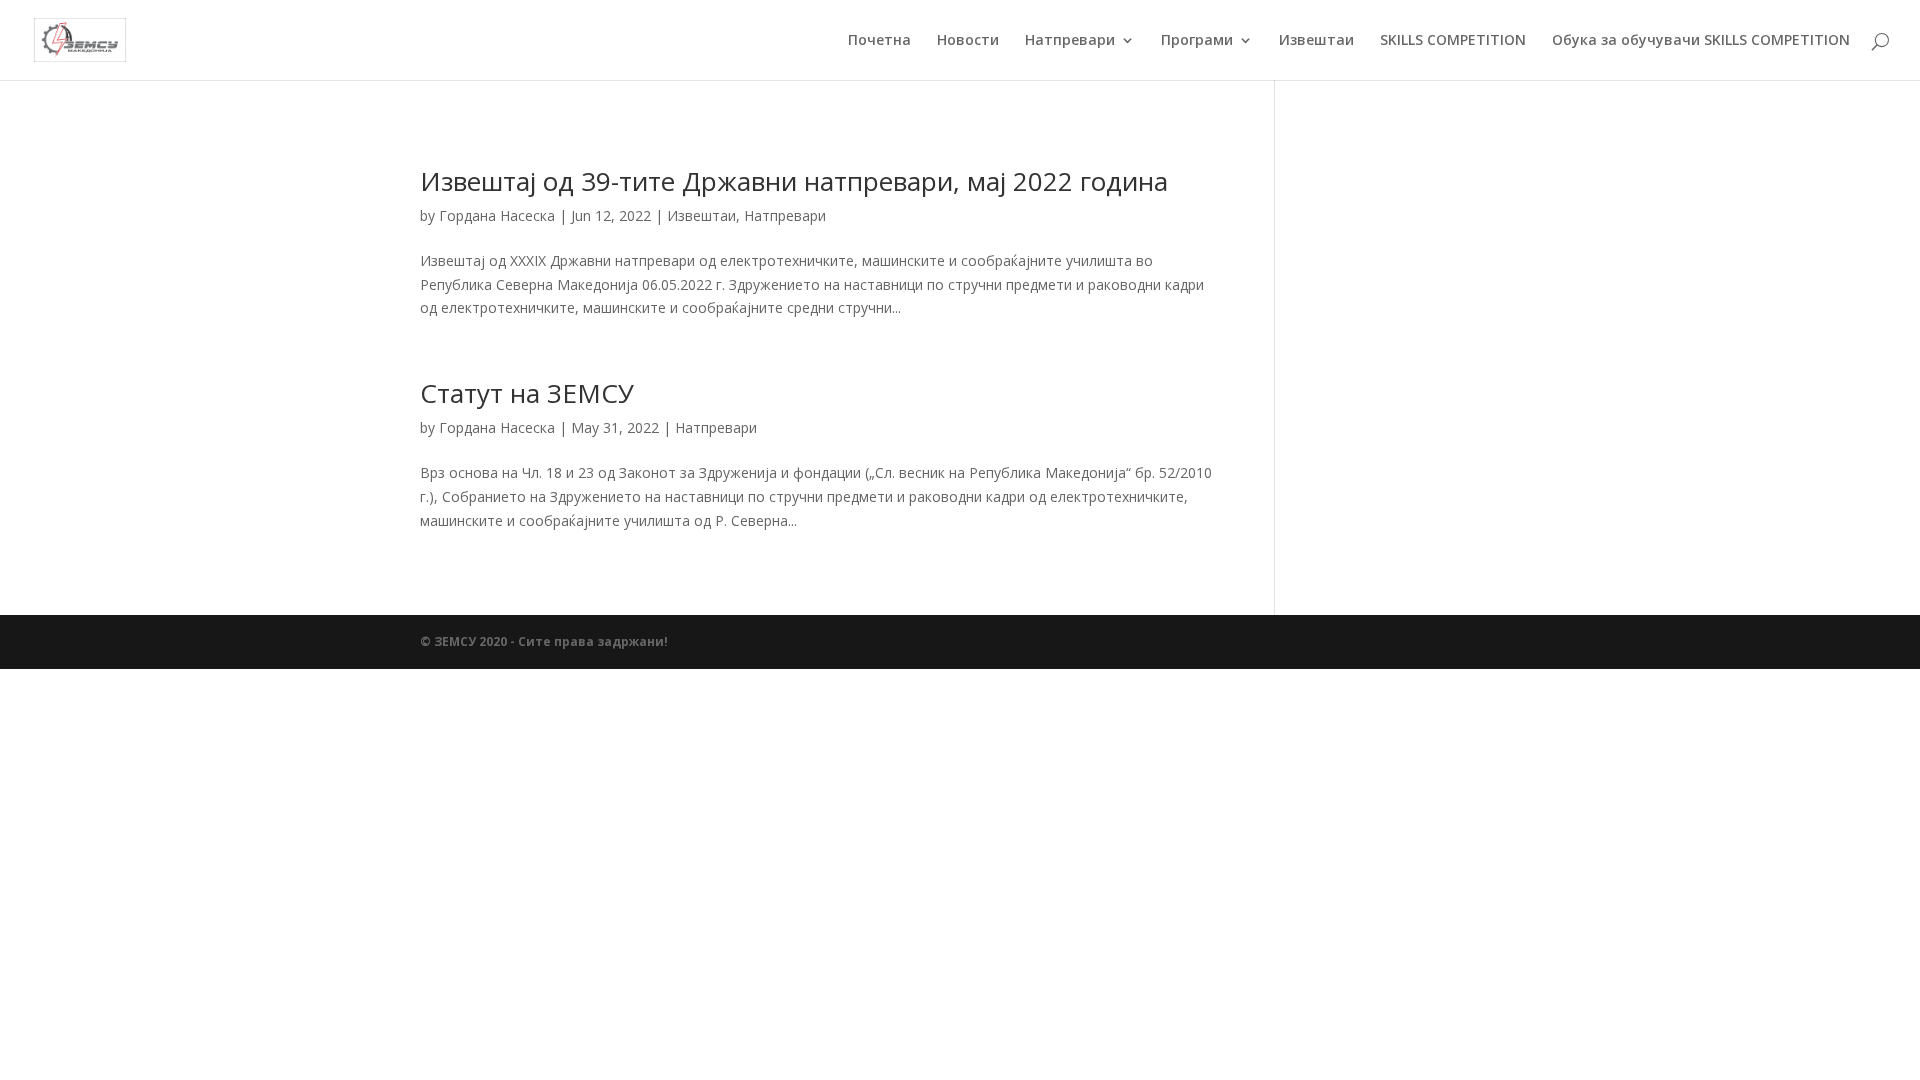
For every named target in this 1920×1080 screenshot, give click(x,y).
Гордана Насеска (497, 215)
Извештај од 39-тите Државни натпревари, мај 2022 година (794, 181)
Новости (968, 41)
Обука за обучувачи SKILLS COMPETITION (1701, 41)
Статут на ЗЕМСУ (527, 393)
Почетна (879, 41)
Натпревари (1070, 41)
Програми (1197, 41)
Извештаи (1316, 41)
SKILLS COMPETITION (1453, 41)
